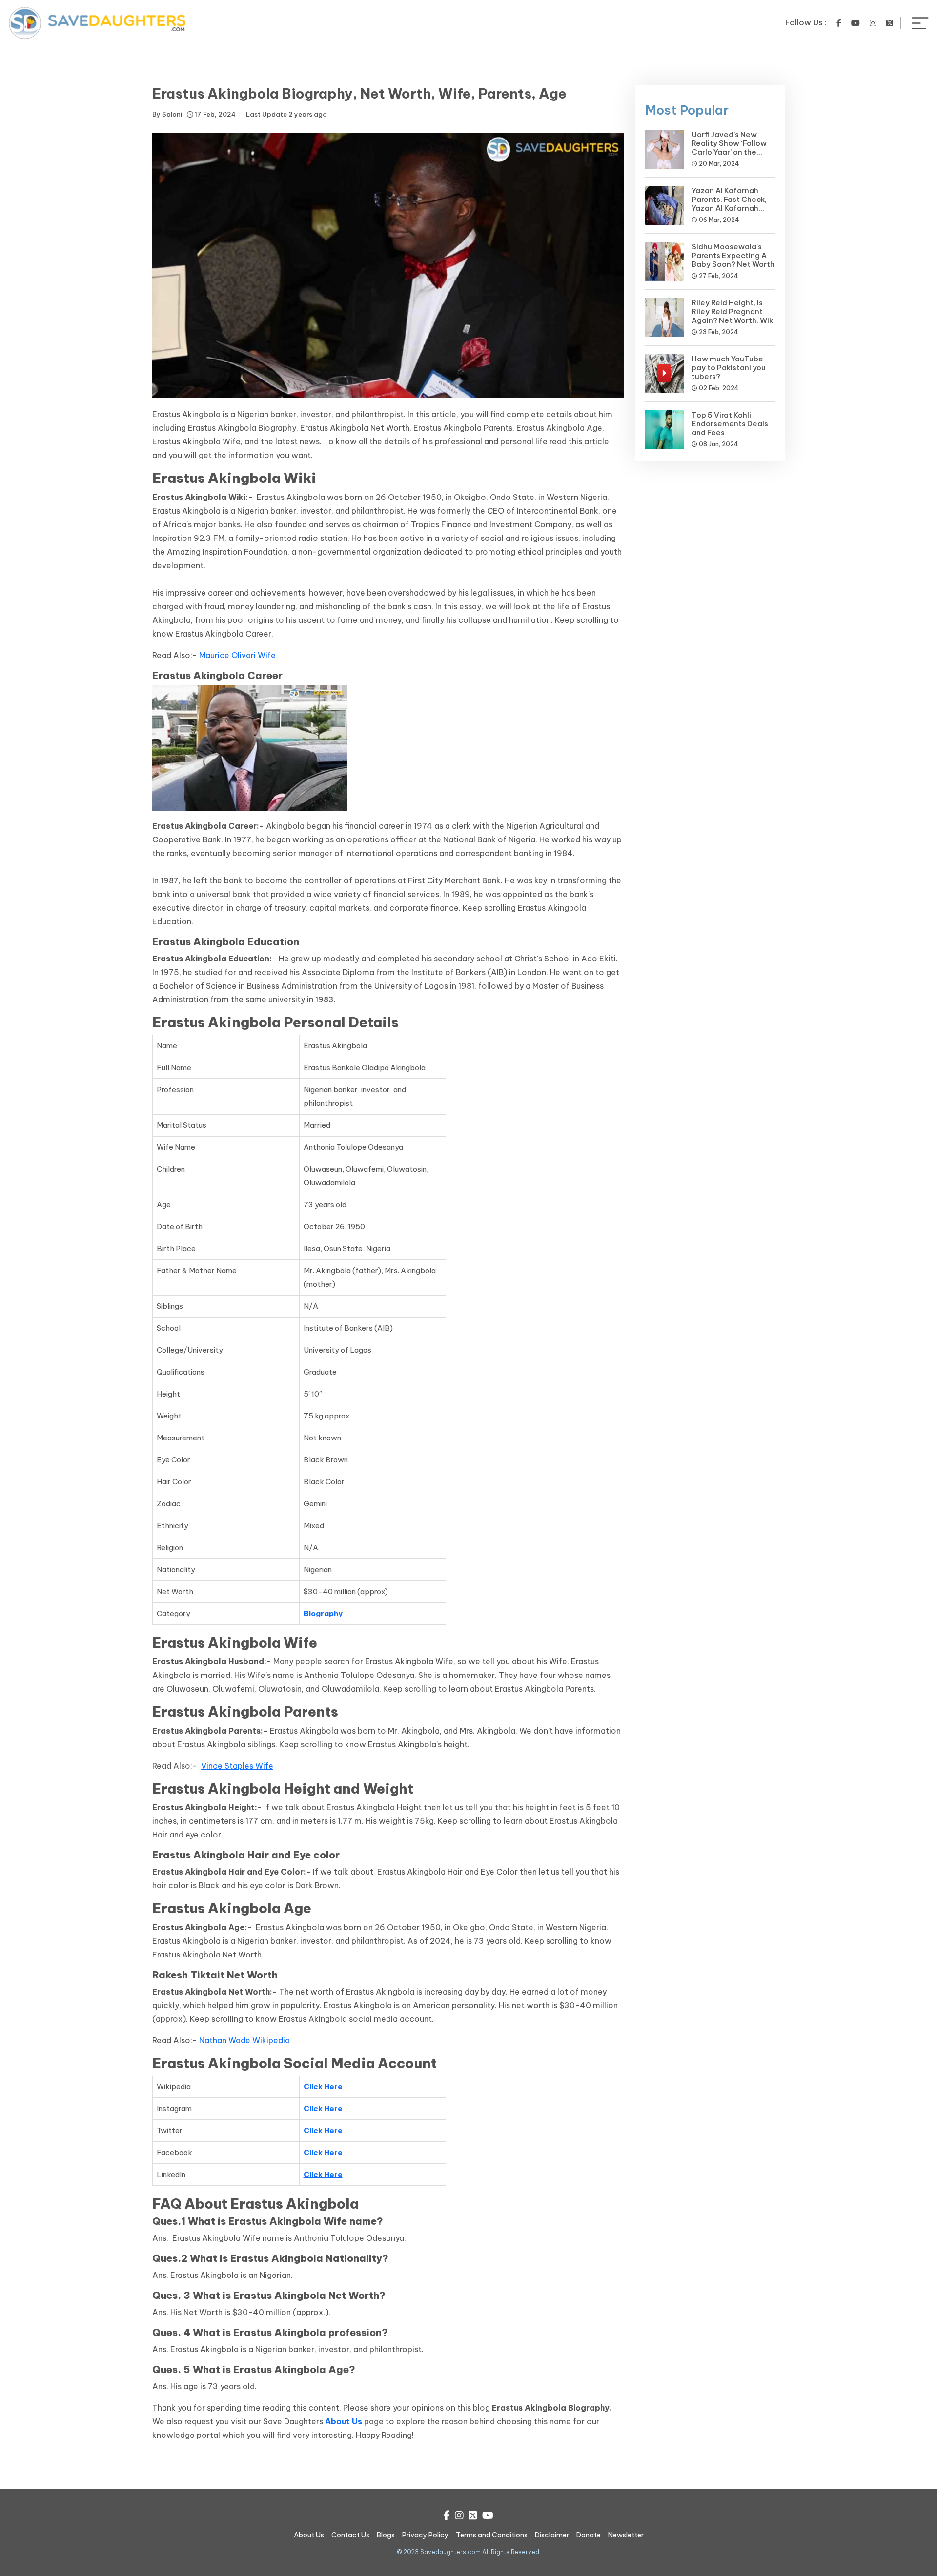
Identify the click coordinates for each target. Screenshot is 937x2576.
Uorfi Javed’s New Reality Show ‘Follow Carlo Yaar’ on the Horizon (729, 148)
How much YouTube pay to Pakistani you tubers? (729, 368)
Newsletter (626, 2535)
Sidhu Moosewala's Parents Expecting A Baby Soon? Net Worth (733, 255)
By (167, 114)
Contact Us (350, 2535)
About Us (309, 2535)
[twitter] (890, 23)
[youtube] (856, 23)
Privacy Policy (425, 2535)
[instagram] (873, 23)
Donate (589, 2535)
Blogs (386, 2535)
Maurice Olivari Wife (237, 655)
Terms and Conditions (492, 2535)
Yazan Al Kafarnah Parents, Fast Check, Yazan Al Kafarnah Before (729, 204)
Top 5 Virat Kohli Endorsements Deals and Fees (730, 424)
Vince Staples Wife (237, 1766)
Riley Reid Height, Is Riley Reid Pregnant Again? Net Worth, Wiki (733, 311)
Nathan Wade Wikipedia (244, 2040)
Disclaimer (552, 2535)
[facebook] (839, 23)
